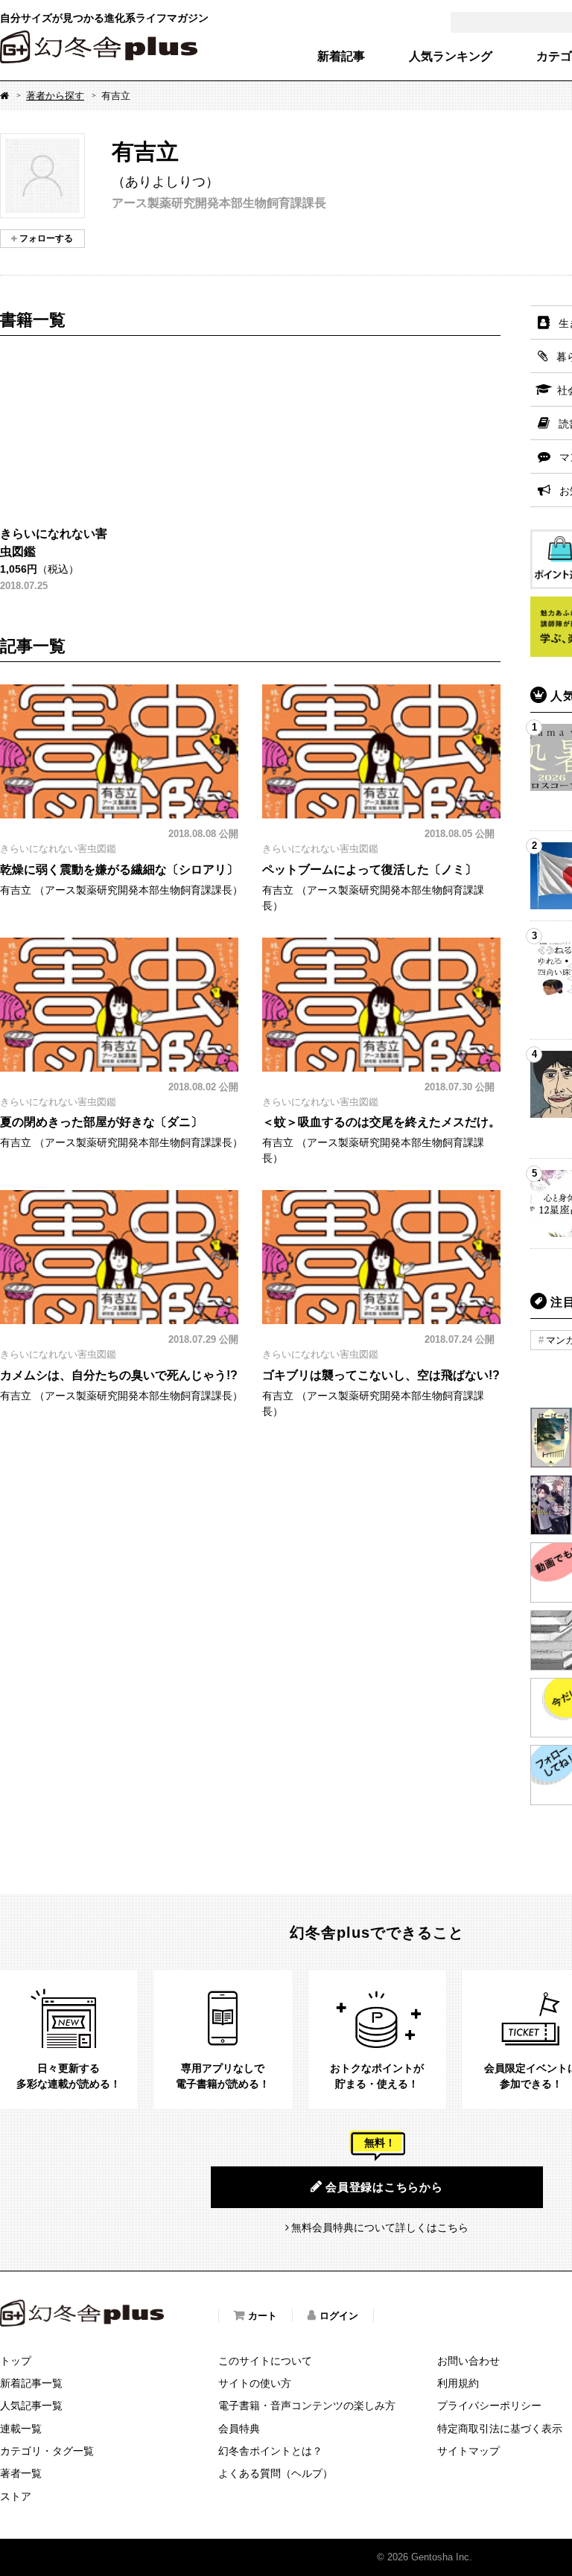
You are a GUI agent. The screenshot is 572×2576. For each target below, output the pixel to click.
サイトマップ (468, 2451)
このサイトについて (265, 2361)
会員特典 (239, 2429)
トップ (16, 2361)
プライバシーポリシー (489, 2405)
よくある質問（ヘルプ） (276, 2473)
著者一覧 (21, 2473)
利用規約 (458, 2383)
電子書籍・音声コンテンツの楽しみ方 (307, 2405)
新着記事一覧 (31, 2383)
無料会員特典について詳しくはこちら (380, 2227)
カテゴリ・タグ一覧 (47, 2451)
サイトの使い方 (255, 2383)
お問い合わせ (468, 2361)
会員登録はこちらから (384, 2187)
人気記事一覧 (31, 2405)
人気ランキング (451, 57)
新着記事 (341, 57)
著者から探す (55, 96)
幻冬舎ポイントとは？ (270, 2451)
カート (263, 2316)
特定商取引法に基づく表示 (500, 2429)
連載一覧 (21, 2429)
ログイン (339, 2316)
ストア (16, 2496)
